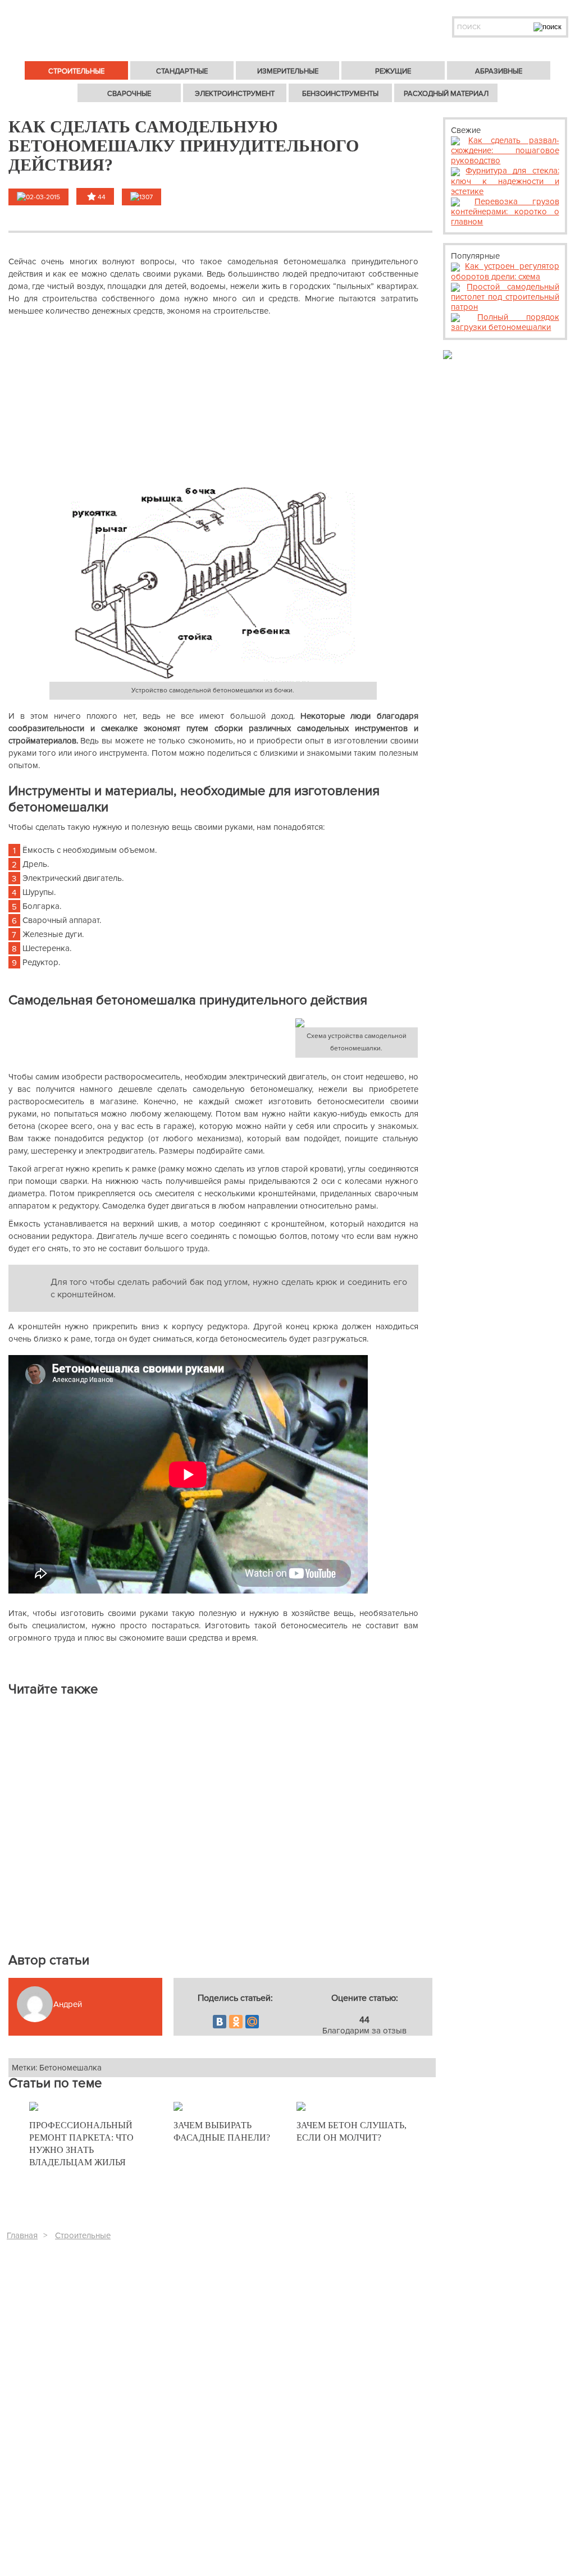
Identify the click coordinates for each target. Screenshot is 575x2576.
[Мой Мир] (252, 2022)
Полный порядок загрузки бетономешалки (505, 322)
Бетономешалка (70, 2068)
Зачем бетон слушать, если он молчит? (352, 2131)
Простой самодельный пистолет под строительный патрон (505, 297)
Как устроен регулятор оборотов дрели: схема (505, 271)
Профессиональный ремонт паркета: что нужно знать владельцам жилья (81, 2144)
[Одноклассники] (236, 2022)
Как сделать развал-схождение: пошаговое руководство (505, 150)
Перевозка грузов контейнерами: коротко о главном (505, 212)
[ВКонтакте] (220, 2022)
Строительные (83, 2235)
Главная (22, 2235)
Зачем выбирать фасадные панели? (222, 2131)
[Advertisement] (213, 401)
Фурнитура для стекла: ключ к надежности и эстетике (505, 181)
